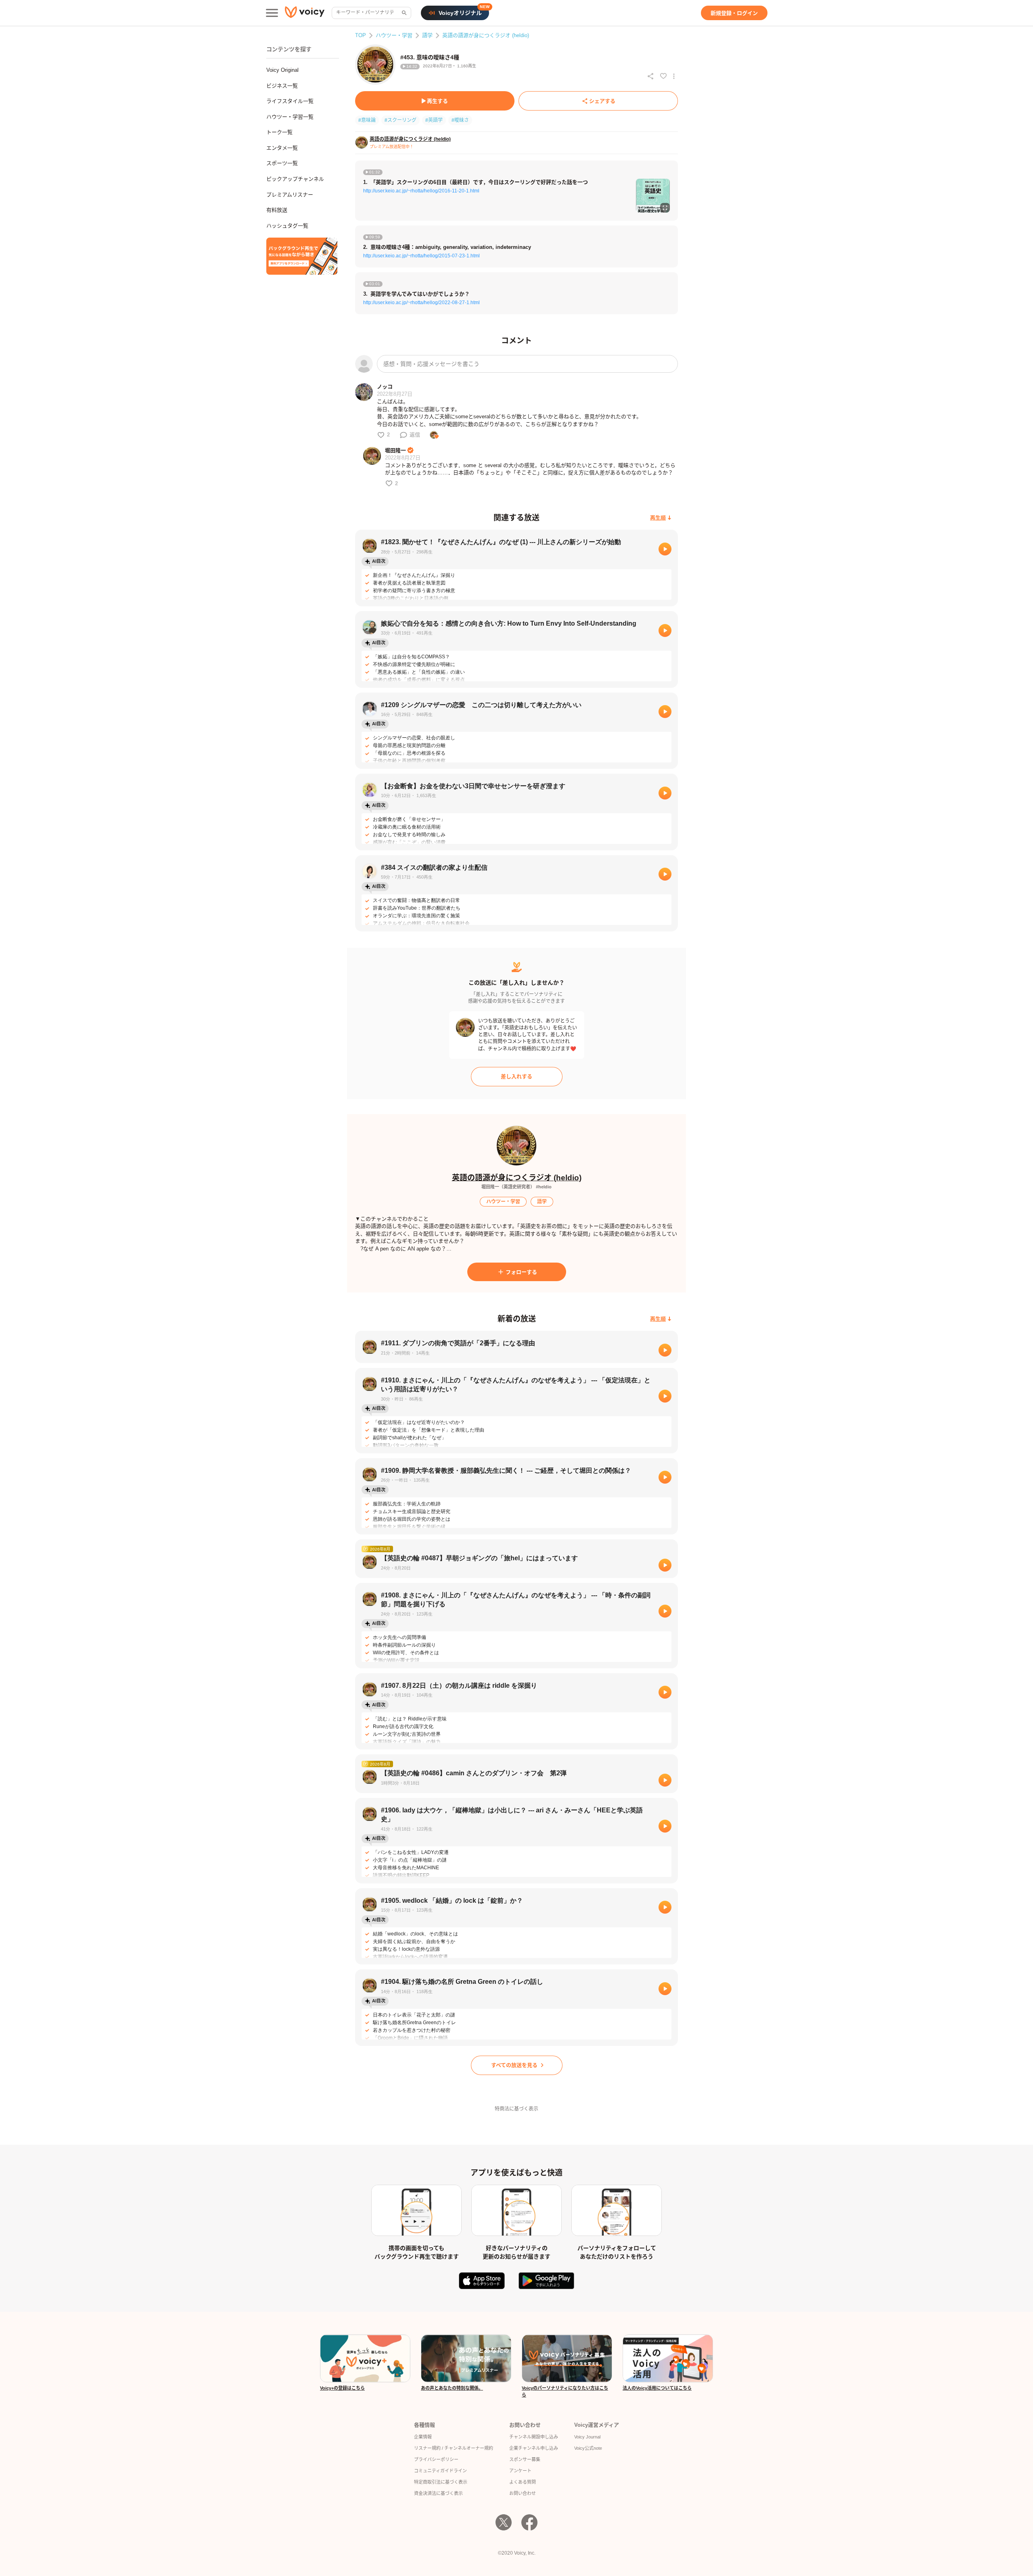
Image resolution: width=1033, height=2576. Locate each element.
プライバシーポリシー (436, 2459)
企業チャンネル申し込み (534, 2448)
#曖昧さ (460, 120)
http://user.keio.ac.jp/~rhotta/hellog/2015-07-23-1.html (421, 256)
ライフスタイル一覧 (290, 101)
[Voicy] (305, 13)
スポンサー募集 (525, 2459)
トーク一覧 (279, 132)
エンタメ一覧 (282, 148)
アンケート (520, 2471)
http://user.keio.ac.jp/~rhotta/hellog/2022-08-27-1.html (421, 303)
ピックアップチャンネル (295, 179)
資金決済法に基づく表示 (438, 2493)
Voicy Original (282, 70)
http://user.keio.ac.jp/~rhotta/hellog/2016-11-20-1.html (421, 191)
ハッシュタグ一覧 (287, 226)
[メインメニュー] (272, 13)
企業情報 (423, 2437)
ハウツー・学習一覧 (290, 117)
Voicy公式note (588, 2448)
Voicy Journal (587, 2437)
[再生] (665, 549)
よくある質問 (523, 2482)
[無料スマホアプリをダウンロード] (302, 256)
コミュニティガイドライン (440, 2471)
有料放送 (277, 210)
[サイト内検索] (404, 13)
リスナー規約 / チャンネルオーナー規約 (454, 2448)
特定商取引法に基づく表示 (441, 2482)
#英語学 (434, 120)
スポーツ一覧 (282, 163)
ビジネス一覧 (282, 86)
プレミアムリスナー (290, 195)
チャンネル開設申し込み (534, 2437)
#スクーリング (400, 120)
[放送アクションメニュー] (674, 76)
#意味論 (367, 120)
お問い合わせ (523, 2493)
